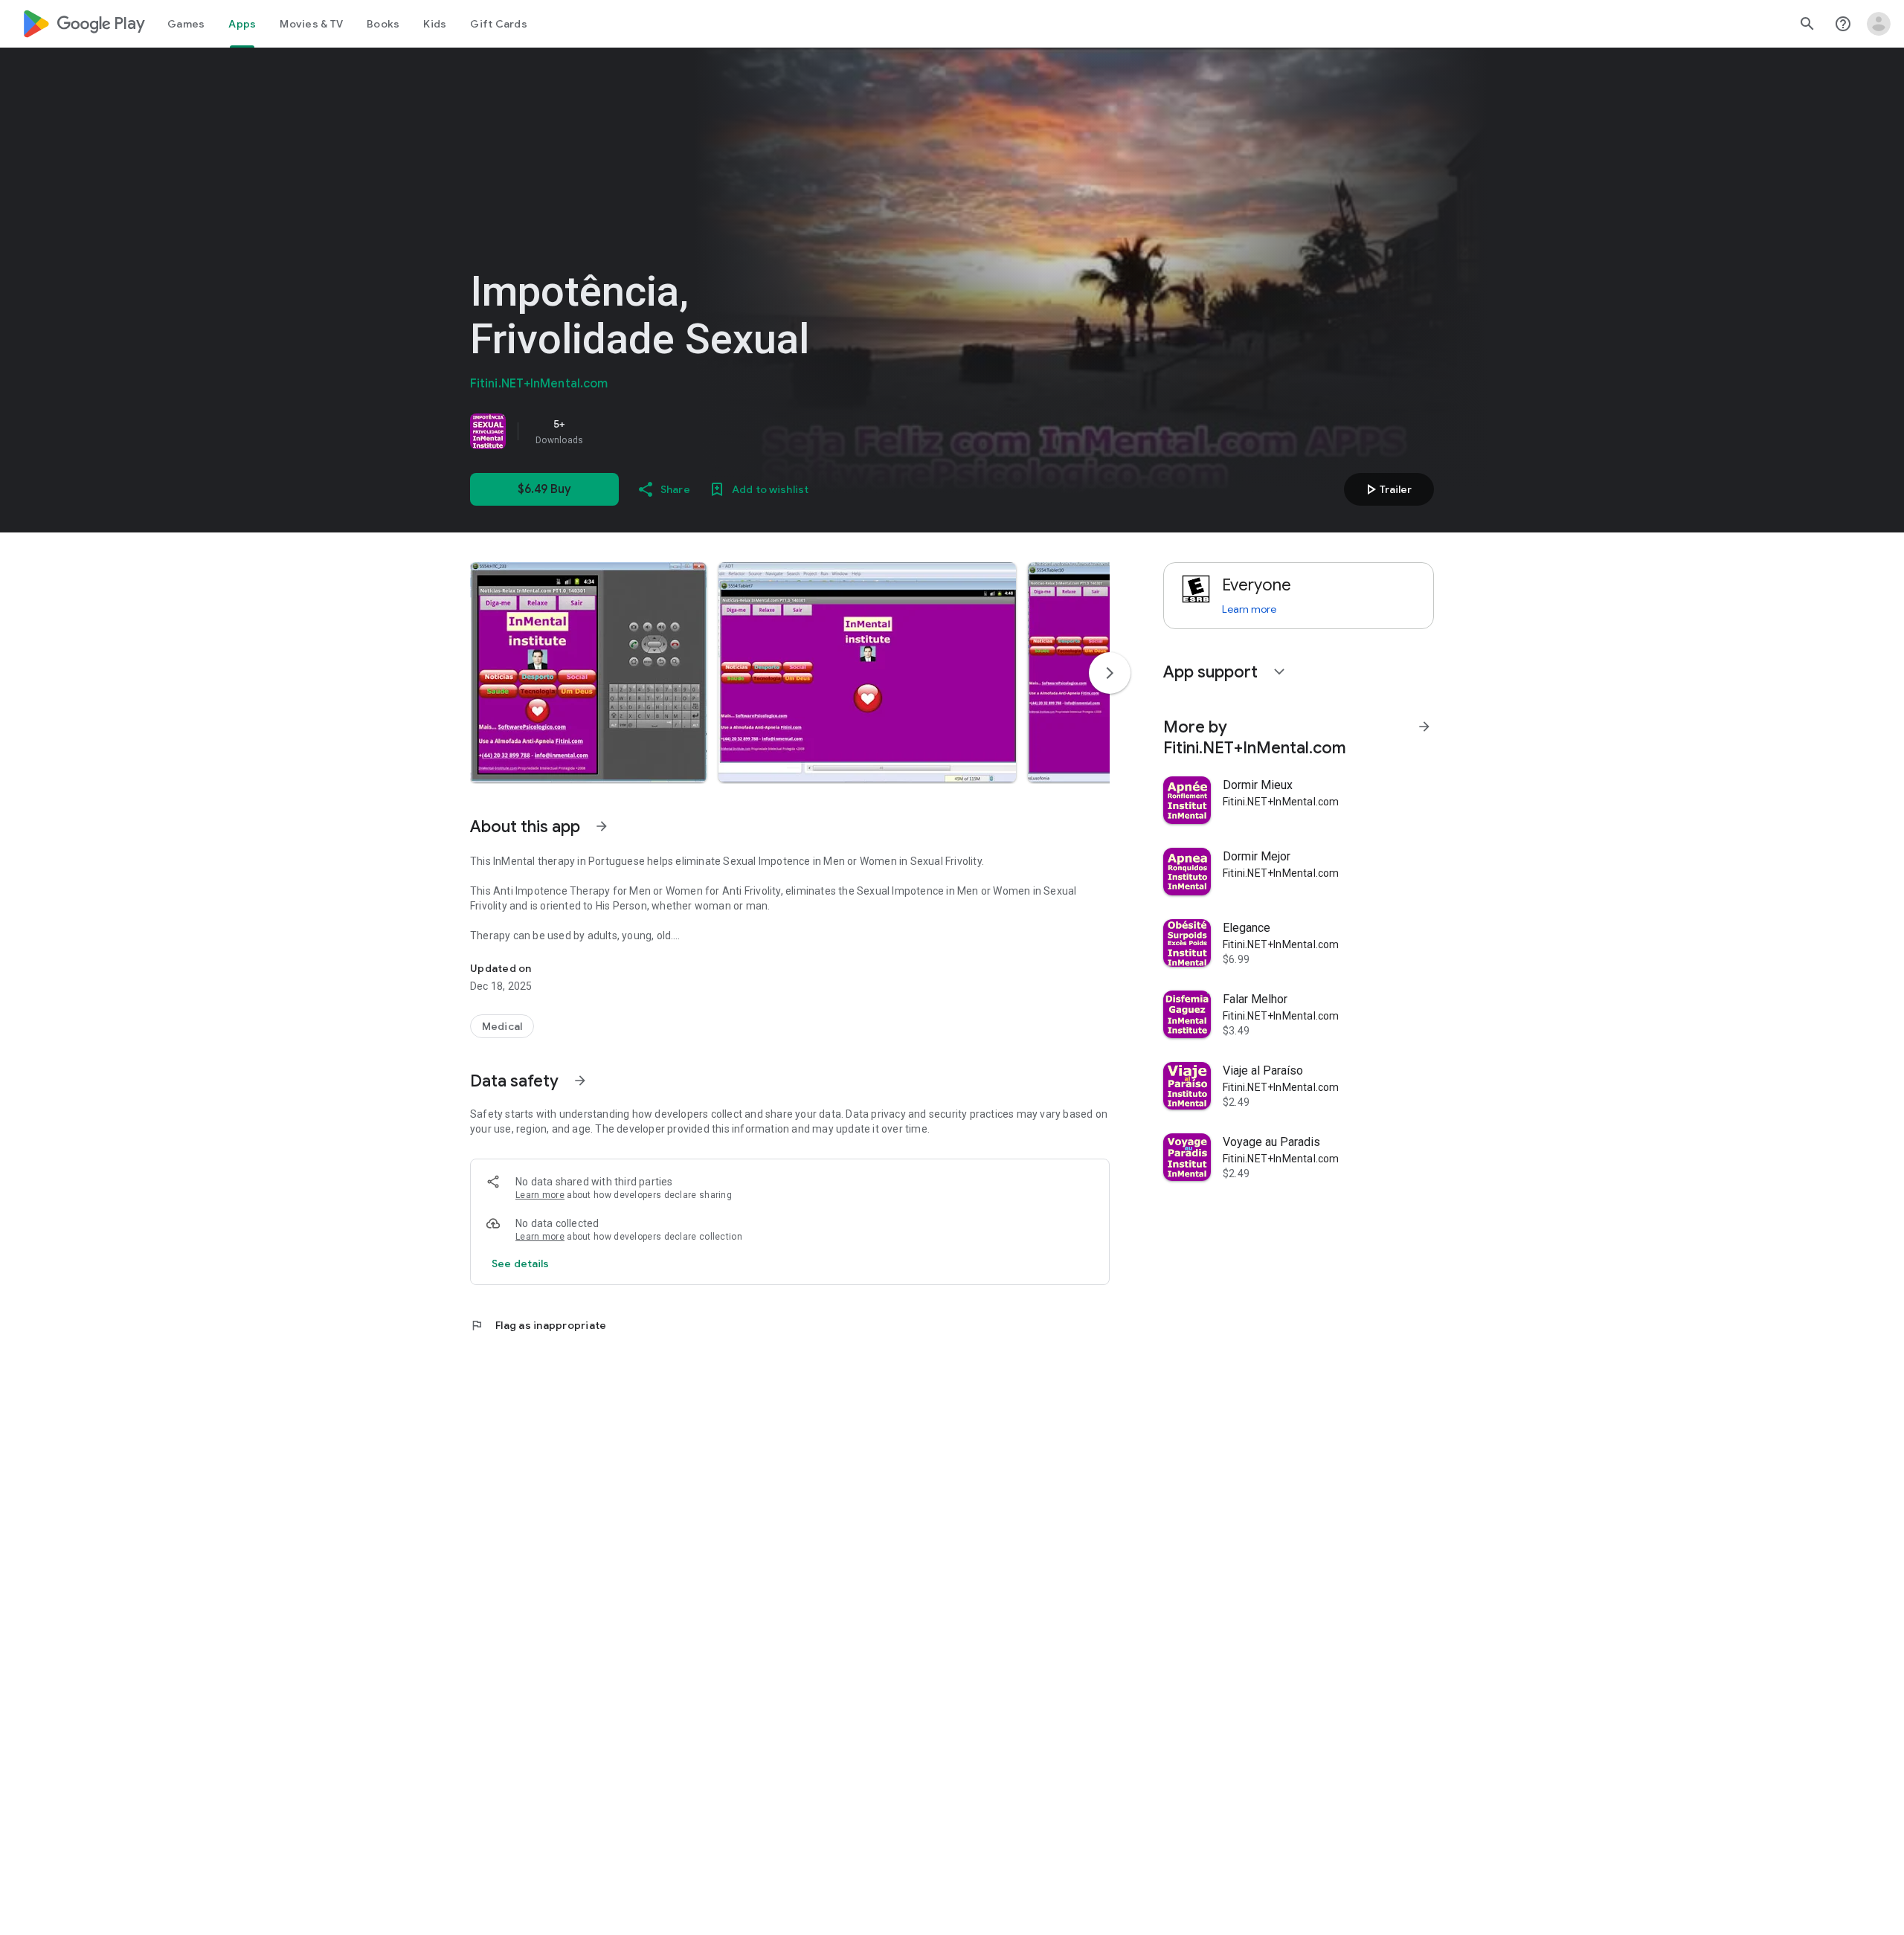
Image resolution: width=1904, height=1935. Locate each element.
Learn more (540, 1195)
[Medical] (502, 1026)
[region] (678, 431)
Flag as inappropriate (538, 1325)
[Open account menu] (1879, 24)
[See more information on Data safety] (580, 1081)
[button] (588, 672)
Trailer (1387, 489)
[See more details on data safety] (521, 1263)
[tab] (186, 24)
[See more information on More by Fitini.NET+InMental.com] (1424, 727)
